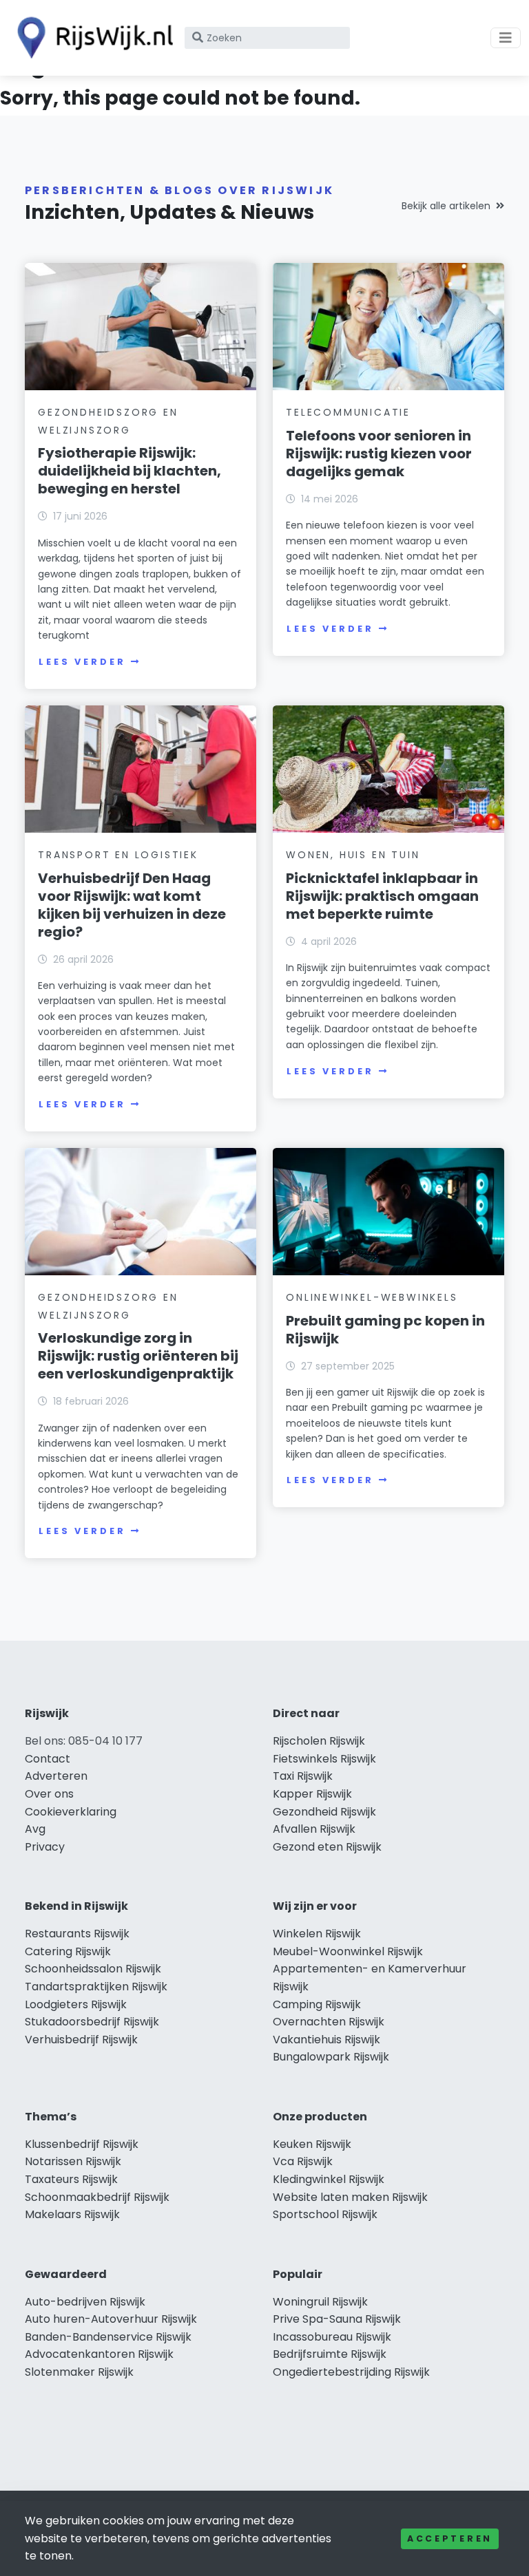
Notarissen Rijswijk (73, 2161)
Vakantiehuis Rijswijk (326, 2040)
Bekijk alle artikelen (446, 206)
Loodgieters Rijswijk (76, 2004)
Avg (35, 1829)
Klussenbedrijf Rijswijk (82, 2144)
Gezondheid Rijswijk (324, 1812)
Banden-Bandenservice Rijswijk (108, 2337)
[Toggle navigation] (506, 38)
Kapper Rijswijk (312, 1794)
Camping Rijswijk (317, 2004)
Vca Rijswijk (303, 2161)
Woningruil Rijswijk (320, 2302)
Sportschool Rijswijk (325, 2214)
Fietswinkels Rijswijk (324, 1759)
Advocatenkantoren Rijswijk (99, 2354)
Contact (48, 1759)
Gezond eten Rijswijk (327, 1847)
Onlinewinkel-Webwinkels (372, 1297)
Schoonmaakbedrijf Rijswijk (97, 2197)
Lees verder (82, 662)
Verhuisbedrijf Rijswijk (81, 2040)
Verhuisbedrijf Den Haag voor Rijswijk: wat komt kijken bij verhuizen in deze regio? (132, 905)
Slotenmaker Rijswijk (79, 2372)
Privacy (45, 1847)
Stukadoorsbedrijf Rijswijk (92, 2022)
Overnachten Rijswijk (329, 2022)
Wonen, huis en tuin (353, 855)
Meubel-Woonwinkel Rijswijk (348, 1951)
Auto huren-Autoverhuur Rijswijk (111, 2319)
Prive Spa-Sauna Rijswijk (337, 2319)
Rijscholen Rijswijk (319, 1741)
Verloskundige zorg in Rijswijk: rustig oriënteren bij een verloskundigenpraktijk (138, 1356)
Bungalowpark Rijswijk (331, 2057)
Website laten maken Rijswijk (350, 2197)
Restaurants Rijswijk (77, 1934)
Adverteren (56, 1776)
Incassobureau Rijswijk (332, 2337)
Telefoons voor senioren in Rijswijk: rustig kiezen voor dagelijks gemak (379, 454)
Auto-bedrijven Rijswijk (85, 2302)
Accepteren (450, 2538)
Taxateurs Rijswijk (71, 2179)
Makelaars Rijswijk (72, 2214)
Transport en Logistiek (118, 855)
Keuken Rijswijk (312, 2144)
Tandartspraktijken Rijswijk (96, 1987)
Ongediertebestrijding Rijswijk (351, 2372)
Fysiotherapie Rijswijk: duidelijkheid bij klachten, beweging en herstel (129, 471)
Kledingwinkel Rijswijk (329, 2179)
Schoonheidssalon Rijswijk (93, 1969)
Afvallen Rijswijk (314, 1829)
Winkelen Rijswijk (317, 1934)
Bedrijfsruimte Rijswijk (330, 2354)
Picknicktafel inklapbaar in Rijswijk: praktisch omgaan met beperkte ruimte (382, 896)
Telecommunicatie (348, 412)
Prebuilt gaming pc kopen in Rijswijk (385, 1330)
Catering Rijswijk (68, 1951)
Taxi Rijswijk (303, 1776)
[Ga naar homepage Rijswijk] (91, 38)
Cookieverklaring (71, 1812)
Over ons (49, 1794)
